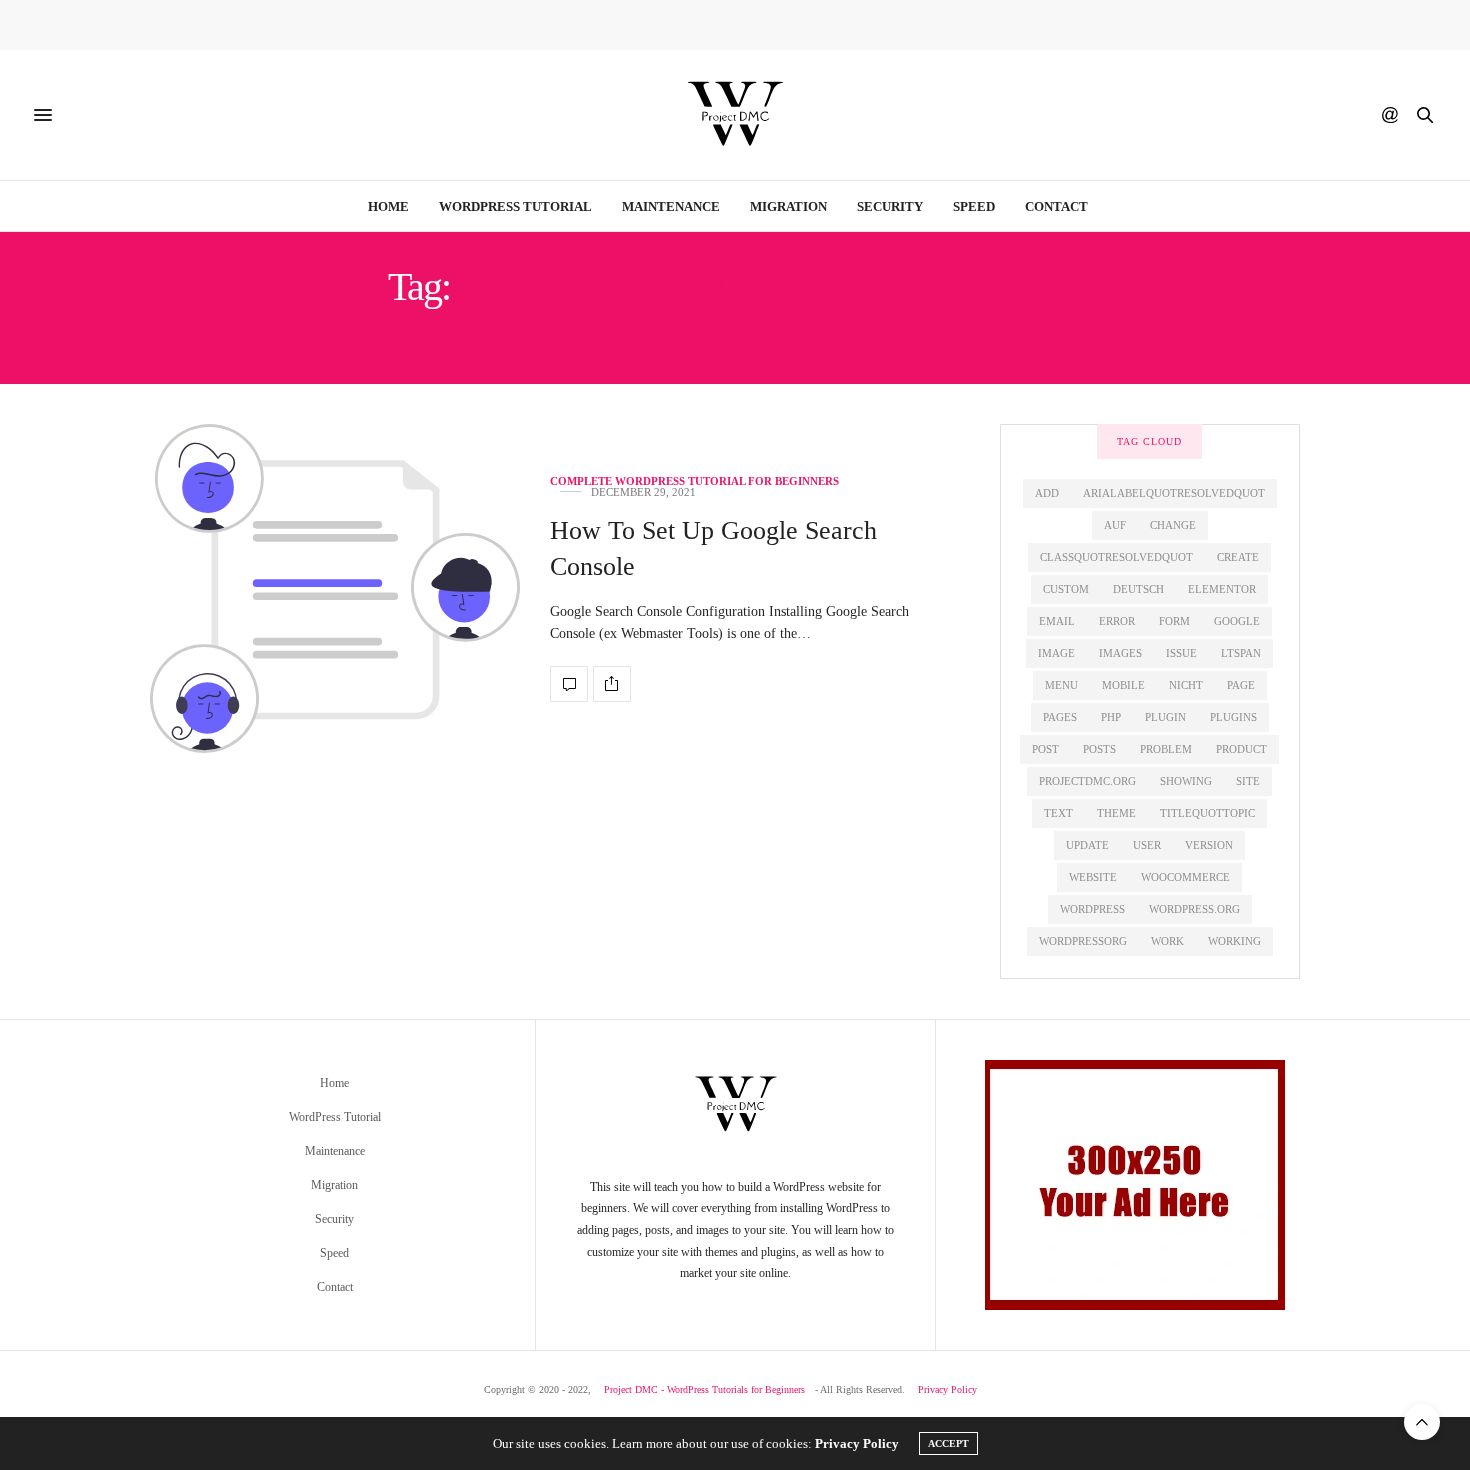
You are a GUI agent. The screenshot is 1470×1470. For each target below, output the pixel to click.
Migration (788, 206)
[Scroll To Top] (1422, 1422)
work (1167, 941)
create (1238, 557)
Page (1241, 685)
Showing (1186, 781)
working (1234, 941)
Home (388, 206)
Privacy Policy (947, 1389)
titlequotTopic (1207, 813)
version (1209, 845)
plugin (1165, 717)
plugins (1233, 717)
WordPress (1092, 909)
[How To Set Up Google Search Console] (335, 588)
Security (890, 206)
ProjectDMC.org (1087, 781)
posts (1099, 749)
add (1047, 493)
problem (1166, 749)
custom (1066, 589)
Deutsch (1138, 589)
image (1056, 653)
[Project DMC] (735, 115)
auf (1115, 525)
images (1120, 653)
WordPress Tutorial (515, 206)
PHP (1111, 717)
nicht (1186, 685)
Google (1237, 621)
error (1117, 621)
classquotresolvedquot (1116, 557)
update (1087, 845)
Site (1248, 781)
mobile (1123, 685)
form (1174, 621)
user (1147, 845)
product (1241, 749)
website (1093, 877)
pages (1060, 717)
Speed (974, 206)
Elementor (1222, 589)
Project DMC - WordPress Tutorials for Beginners (704, 1389)
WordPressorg (1083, 941)
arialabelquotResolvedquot (1174, 493)
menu (1061, 685)
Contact (1056, 206)
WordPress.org (1194, 909)
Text (1058, 813)
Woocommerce (1185, 877)
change (1173, 525)
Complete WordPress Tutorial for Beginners (694, 481)
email (1057, 621)
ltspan (1241, 653)
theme (1116, 813)
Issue (1181, 653)
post (1045, 749)
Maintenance (671, 206)
